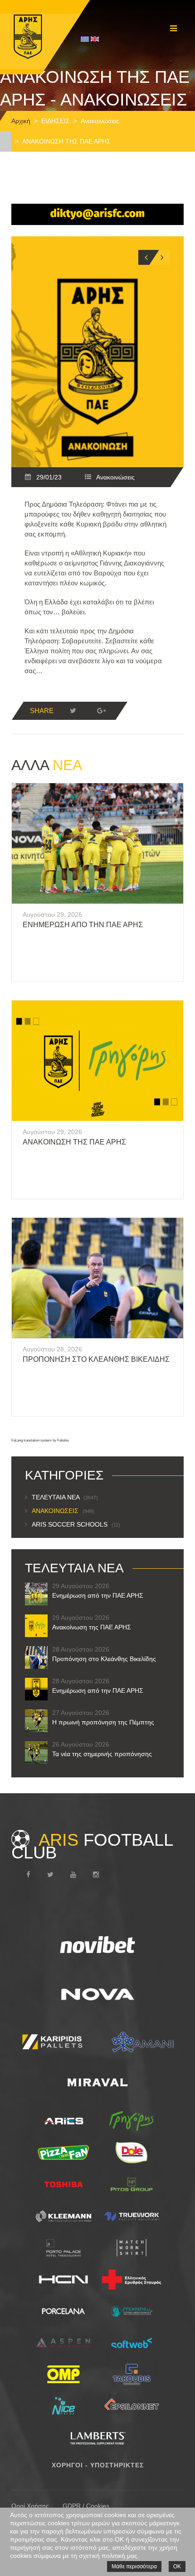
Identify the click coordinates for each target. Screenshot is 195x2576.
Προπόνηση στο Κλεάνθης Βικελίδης (96, 1359)
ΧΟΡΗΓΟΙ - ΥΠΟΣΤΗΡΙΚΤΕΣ (98, 2465)
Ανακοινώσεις (100, 121)
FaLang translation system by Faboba (40, 1440)
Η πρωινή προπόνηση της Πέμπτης (103, 1722)
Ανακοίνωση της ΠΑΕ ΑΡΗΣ (74, 1142)
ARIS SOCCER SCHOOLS (76, 1524)
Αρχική (21, 121)
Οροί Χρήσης (30, 2506)
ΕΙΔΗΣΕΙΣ (56, 121)
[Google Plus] (101, 711)
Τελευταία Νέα (65, 1497)
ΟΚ (177, 2566)
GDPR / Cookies (86, 2506)
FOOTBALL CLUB (92, 1846)
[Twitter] (73, 711)
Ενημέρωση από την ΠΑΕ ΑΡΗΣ (83, 925)
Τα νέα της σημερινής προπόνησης (102, 1754)
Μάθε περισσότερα (134, 2566)
